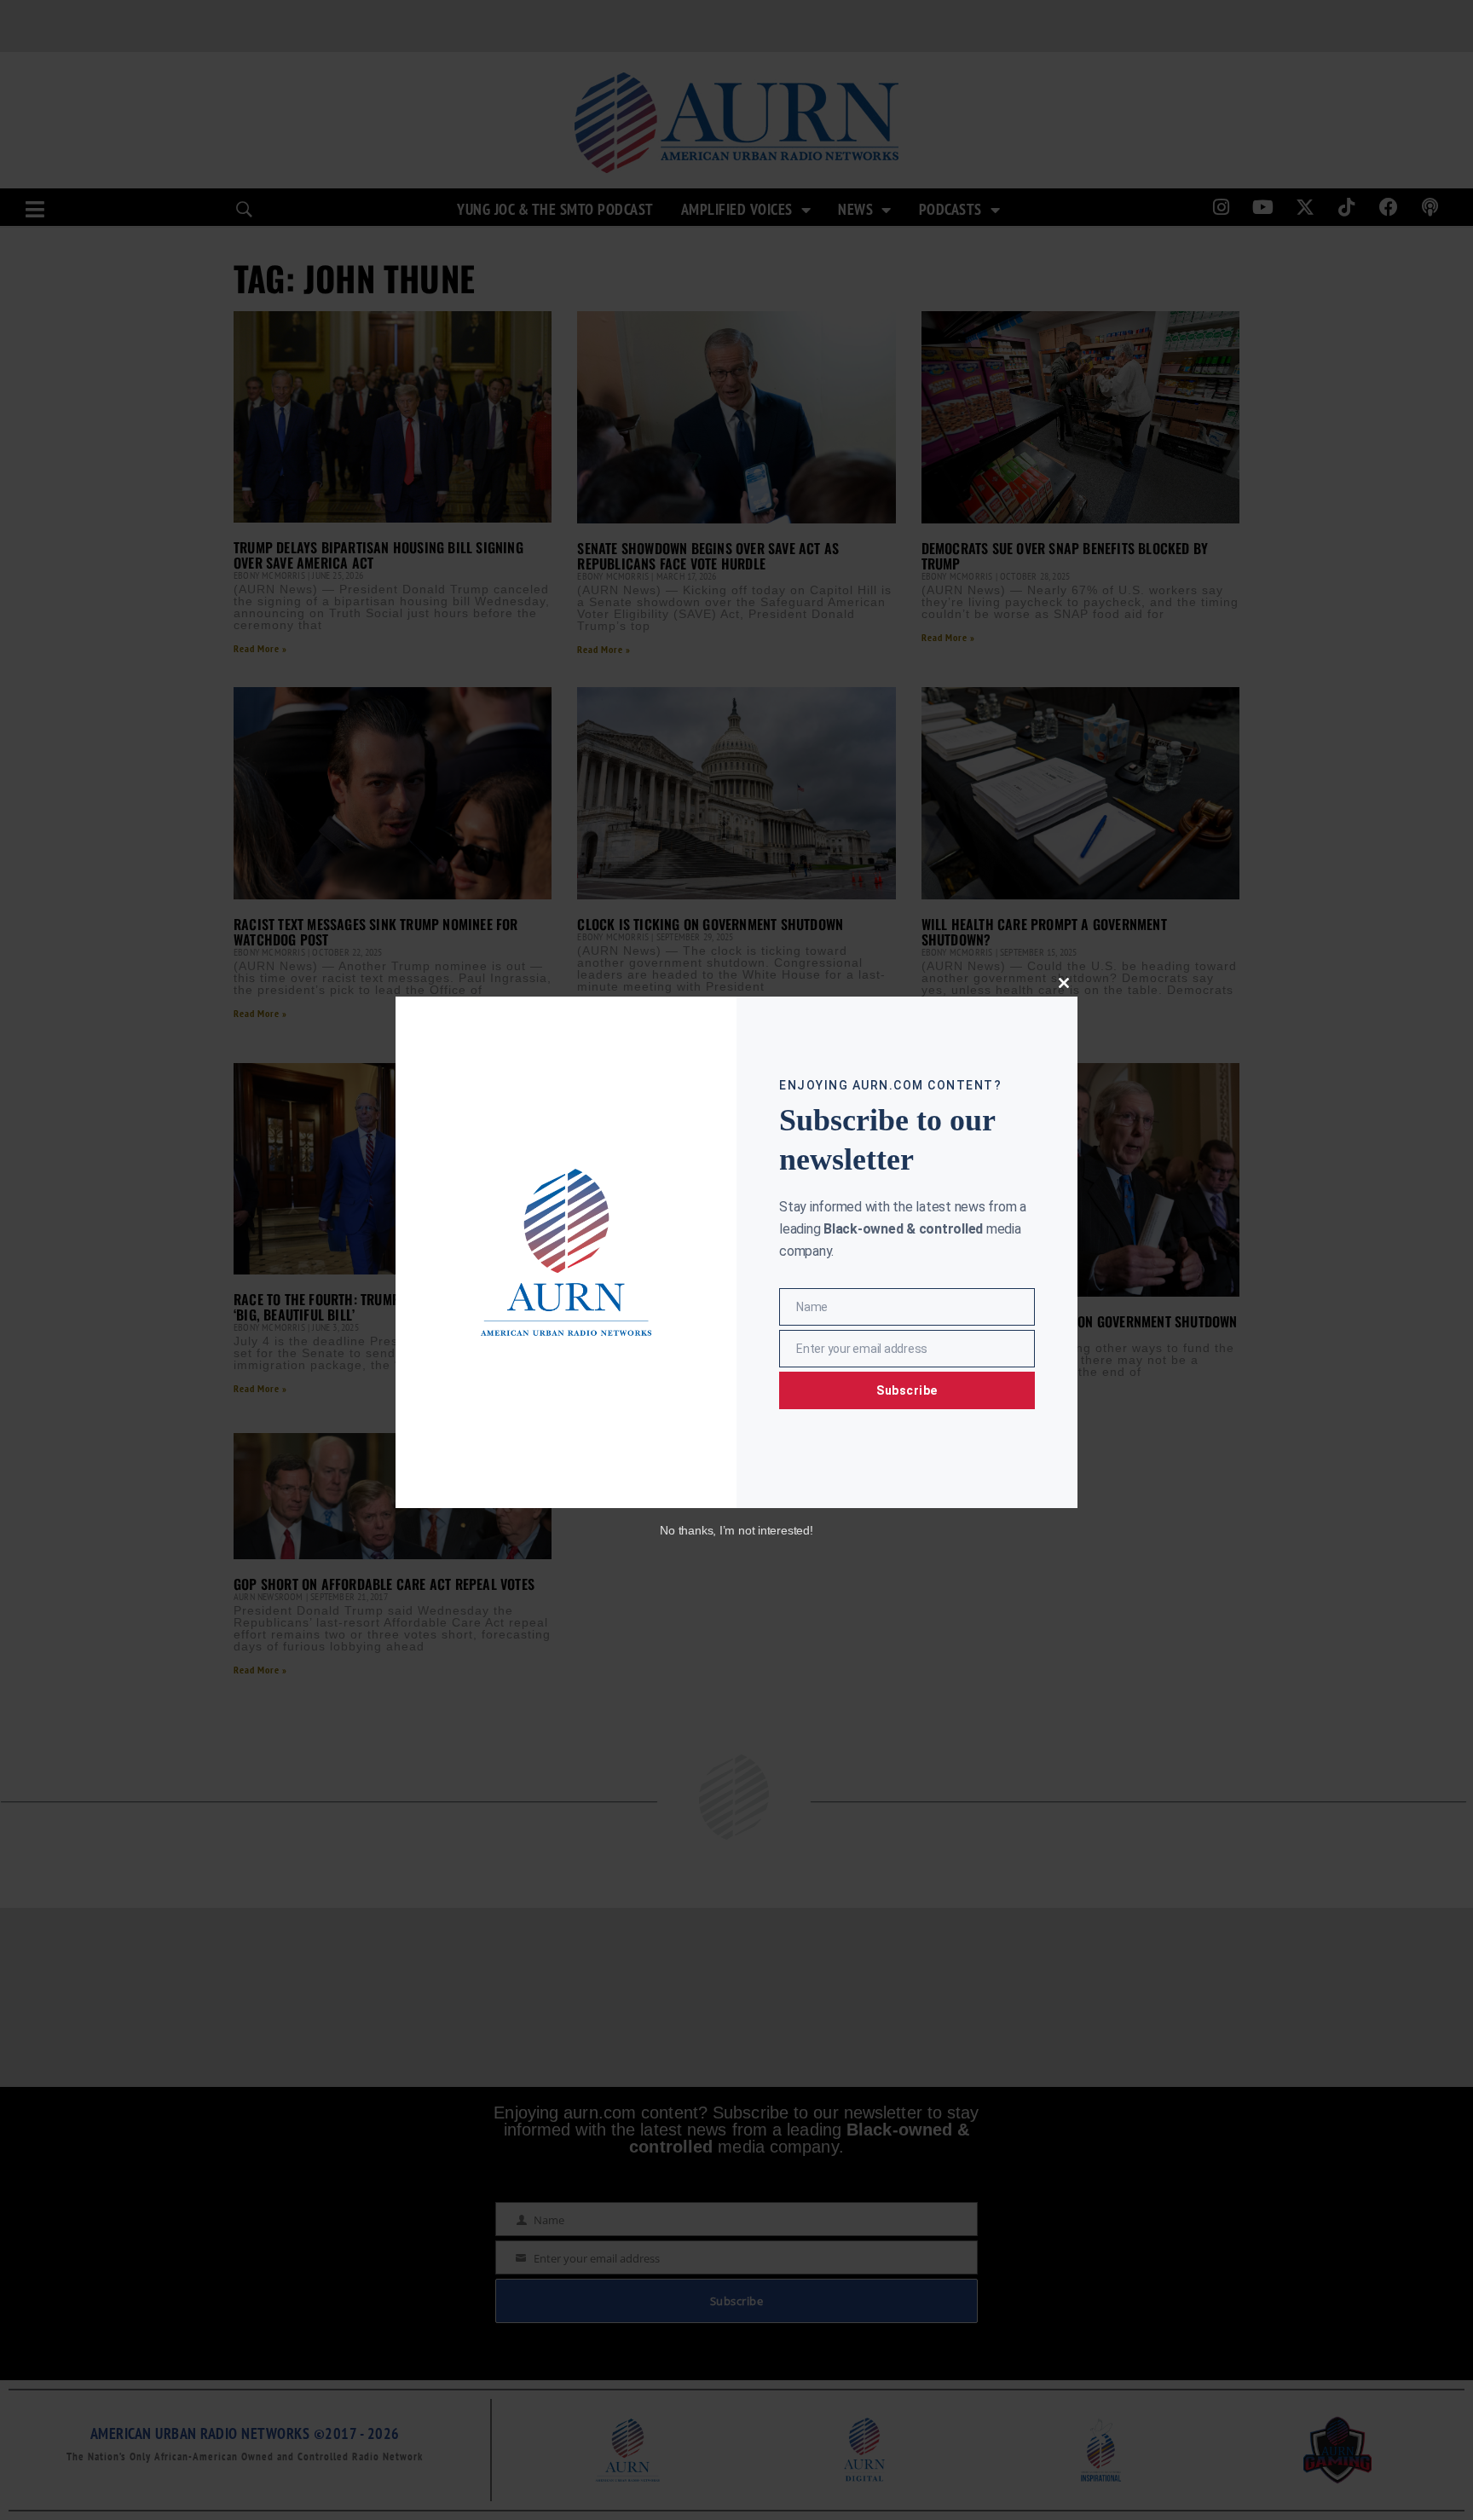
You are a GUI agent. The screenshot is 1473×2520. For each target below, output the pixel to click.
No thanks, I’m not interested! (736, 1530)
